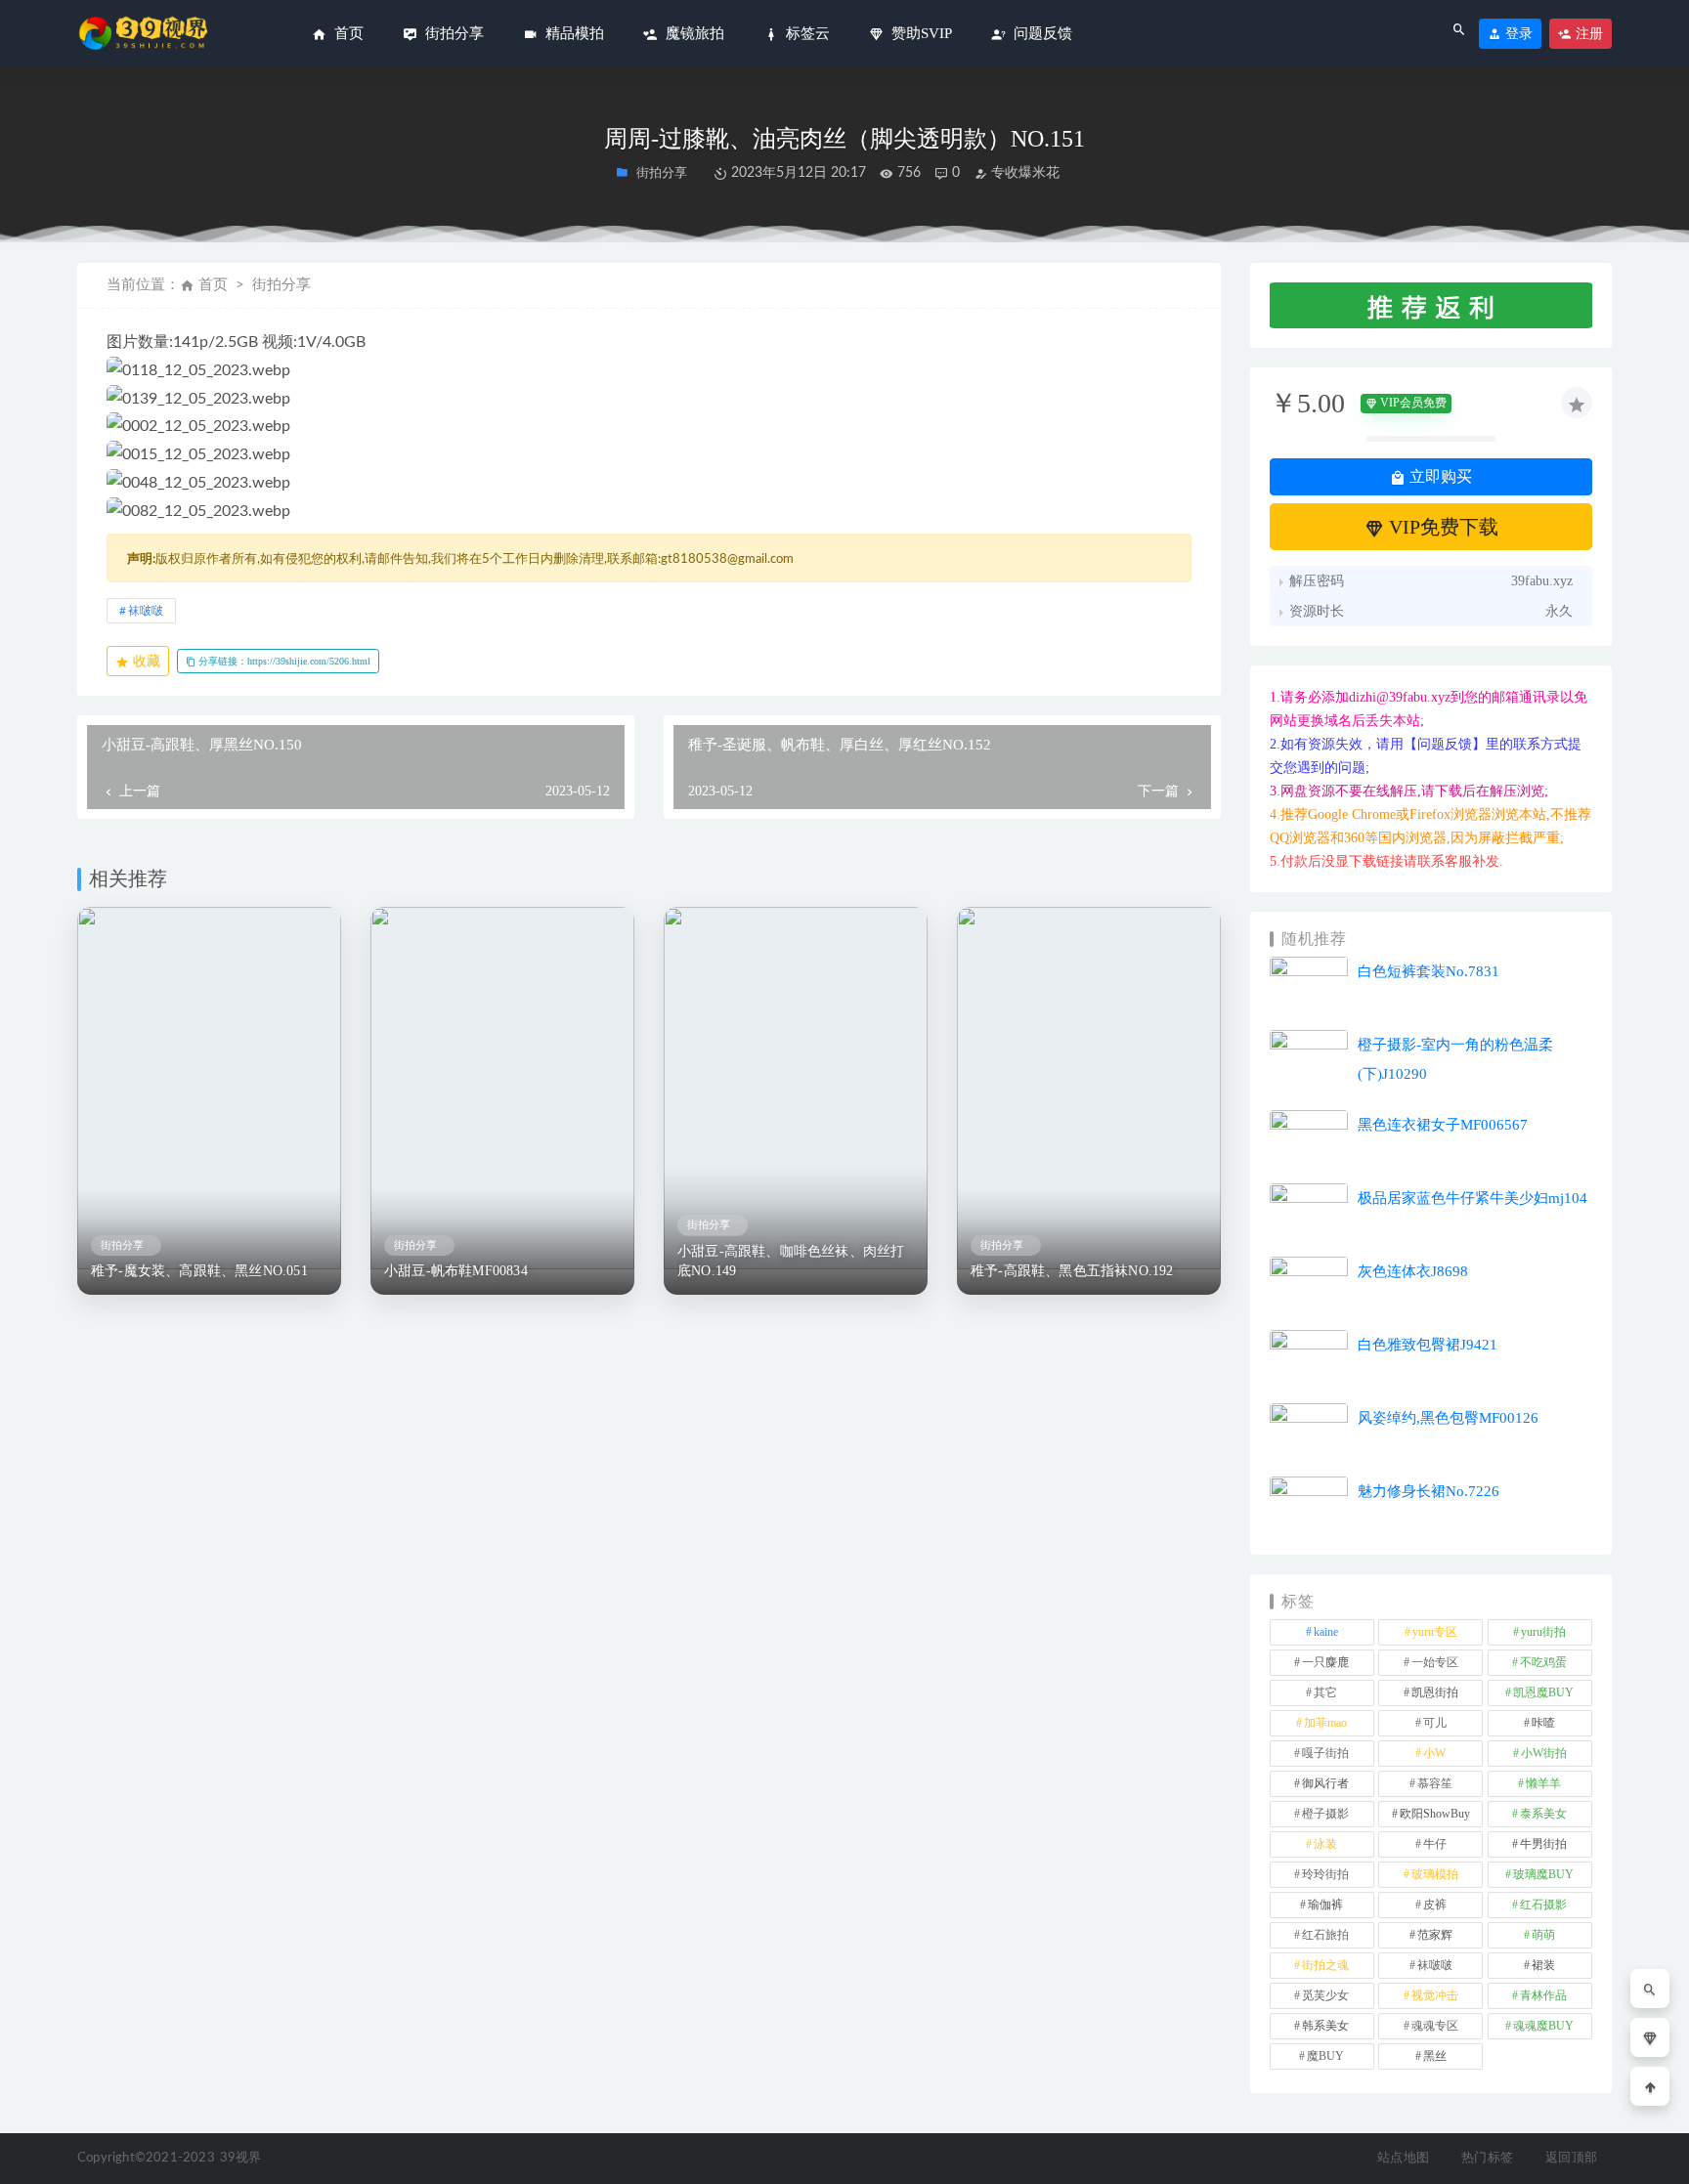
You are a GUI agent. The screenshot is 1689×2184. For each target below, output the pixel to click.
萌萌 (1543, 1935)
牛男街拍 (1543, 1844)
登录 (1517, 34)
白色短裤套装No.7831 (1429, 971)
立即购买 (1439, 476)
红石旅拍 (1325, 1935)
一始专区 (1435, 1662)
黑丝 (1435, 2056)
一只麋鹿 (1325, 1662)
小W (1434, 1753)
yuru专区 (1435, 1632)
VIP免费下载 (1441, 527)
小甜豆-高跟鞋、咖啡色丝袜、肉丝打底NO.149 (791, 1261)
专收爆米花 (1023, 173)
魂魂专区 (1435, 2026)
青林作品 (1543, 1995)
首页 (213, 285)
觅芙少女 (1325, 1995)
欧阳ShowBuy (1435, 1814)
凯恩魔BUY (1543, 1692)
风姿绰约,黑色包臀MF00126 (1448, 1418)
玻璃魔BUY (1543, 1874)
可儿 (1435, 1723)
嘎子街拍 (1325, 1753)
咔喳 (1543, 1723)
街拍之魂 (1325, 1965)
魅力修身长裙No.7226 (1429, 1491)
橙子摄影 (1325, 1814)
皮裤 (1435, 1905)
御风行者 (1325, 1783)
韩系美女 (1325, 2026)
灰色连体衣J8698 (1413, 1271)
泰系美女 (1543, 1814)
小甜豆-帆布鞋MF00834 (456, 1271)
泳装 (1325, 1844)
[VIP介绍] (1650, 2037)
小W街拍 (1544, 1753)
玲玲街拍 (1325, 1874)
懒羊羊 (1543, 1783)
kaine (1326, 1632)
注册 (1587, 34)
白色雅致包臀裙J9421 (1428, 1345)
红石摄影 (1543, 1905)
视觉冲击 (1435, 1995)
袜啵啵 (146, 611)
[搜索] (1650, 1989)
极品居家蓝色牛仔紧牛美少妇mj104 (1472, 1198)
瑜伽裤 (1325, 1905)
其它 (1325, 1692)
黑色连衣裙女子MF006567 (1443, 1125)
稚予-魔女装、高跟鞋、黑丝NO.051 (199, 1271)
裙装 (1543, 1965)
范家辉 (1435, 1935)
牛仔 (1435, 1844)
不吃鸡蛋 (1543, 1662)
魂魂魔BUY (1543, 2026)
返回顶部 (1571, 2158)
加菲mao (1325, 1723)
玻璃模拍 (1435, 1874)
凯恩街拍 (1435, 1692)
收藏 (145, 661)
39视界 (241, 2158)
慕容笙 (1435, 1783)
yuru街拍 (1543, 1632)
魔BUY (1325, 2056)
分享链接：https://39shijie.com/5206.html (283, 661)
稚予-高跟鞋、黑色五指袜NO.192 (1072, 1271)
